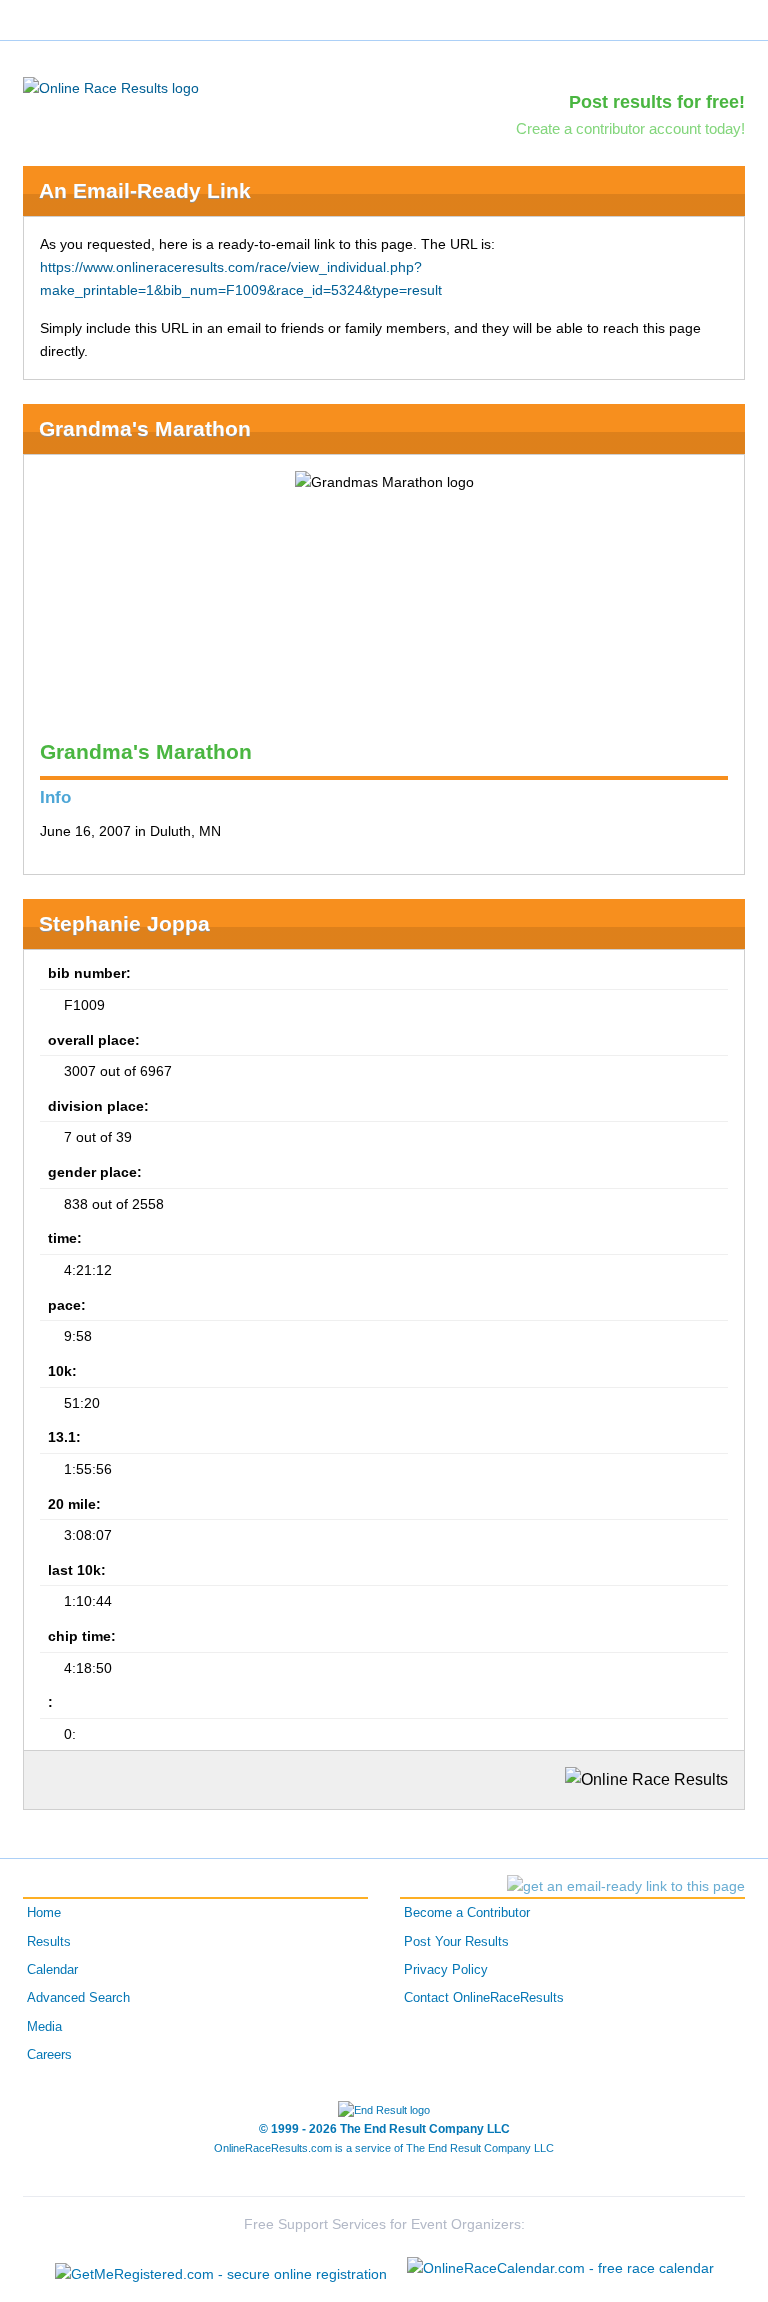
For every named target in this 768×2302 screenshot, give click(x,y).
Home (44, 1913)
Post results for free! (657, 102)
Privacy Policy (446, 1970)
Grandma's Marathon (145, 428)
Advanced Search (78, 1998)
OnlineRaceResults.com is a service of (384, 2148)
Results (49, 1942)
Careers (49, 2055)
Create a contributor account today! (630, 128)
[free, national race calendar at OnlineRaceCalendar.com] (560, 2268)
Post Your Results (456, 1942)
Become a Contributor (467, 1913)
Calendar (52, 1970)
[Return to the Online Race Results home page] (111, 87)
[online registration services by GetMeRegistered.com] (221, 2268)
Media (44, 2027)
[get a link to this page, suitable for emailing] (626, 1886)
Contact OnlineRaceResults (484, 1998)
